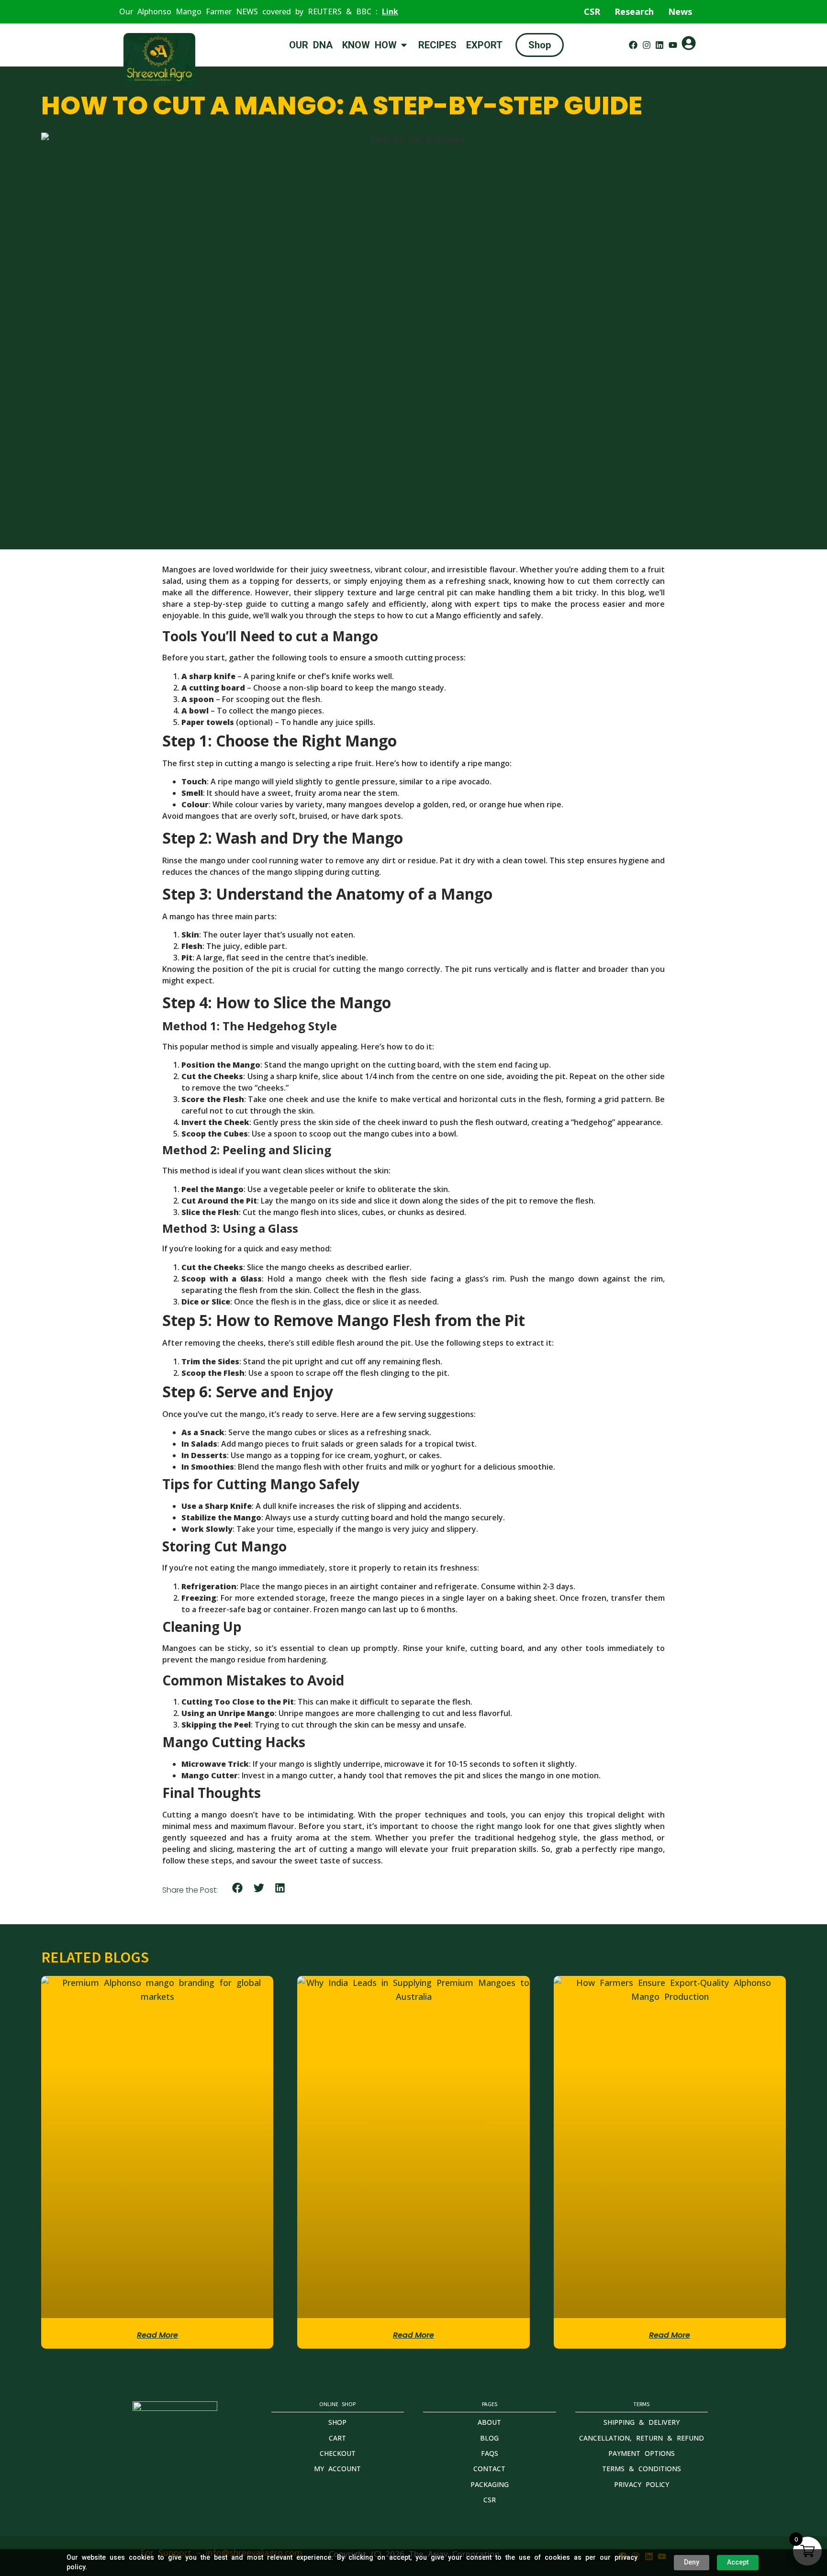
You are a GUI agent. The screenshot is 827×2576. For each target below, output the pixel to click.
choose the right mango (477, 1826)
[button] (238, 1888)
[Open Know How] (404, 45)
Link (390, 11)
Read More (157, 2335)
